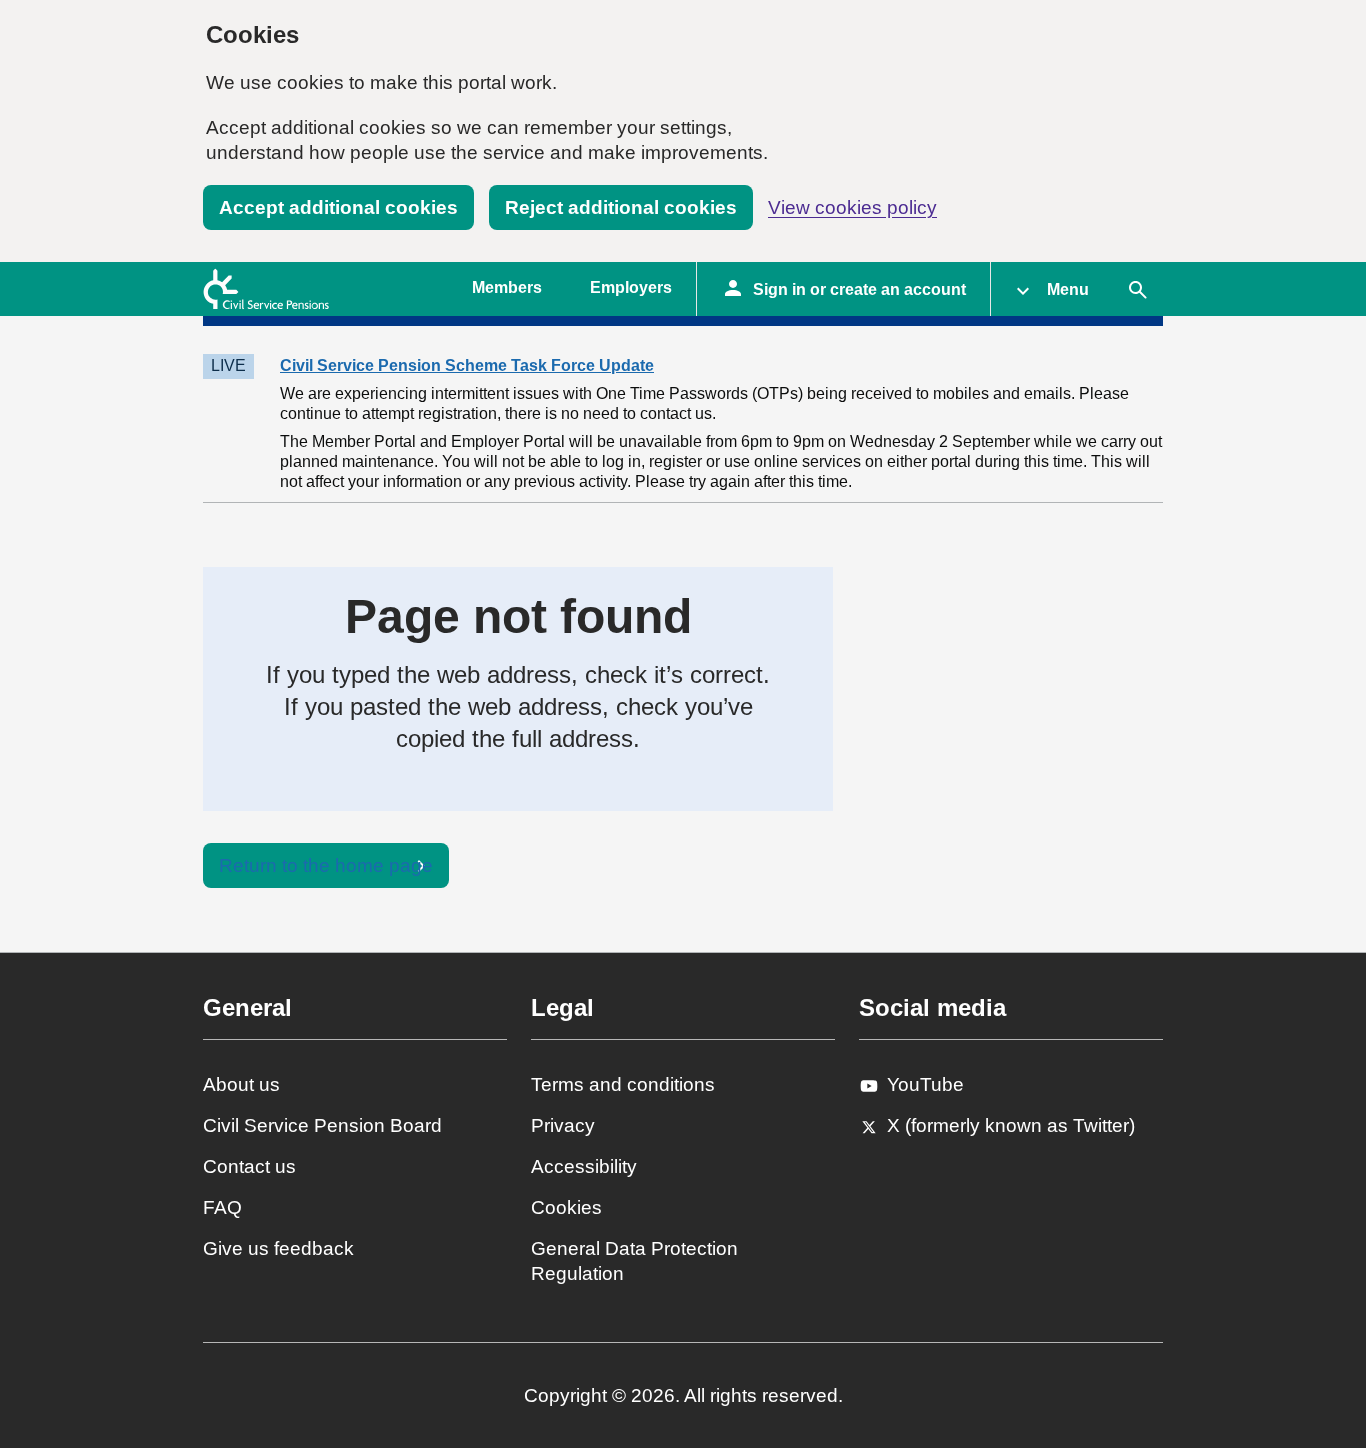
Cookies (566, 1207)
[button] (1052, 289)
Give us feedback (278, 1248)
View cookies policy (852, 207)
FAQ (222, 1207)
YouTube (925, 1084)
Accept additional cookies (338, 207)
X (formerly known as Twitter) (1011, 1125)
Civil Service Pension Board (322, 1125)
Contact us (249, 1166)
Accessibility (584, 1166)
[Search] (1138, 289)
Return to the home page (326, 865)
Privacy (563, 1125)
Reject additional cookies (621, 207)
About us (241, 1084)
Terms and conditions (623, 1084)
